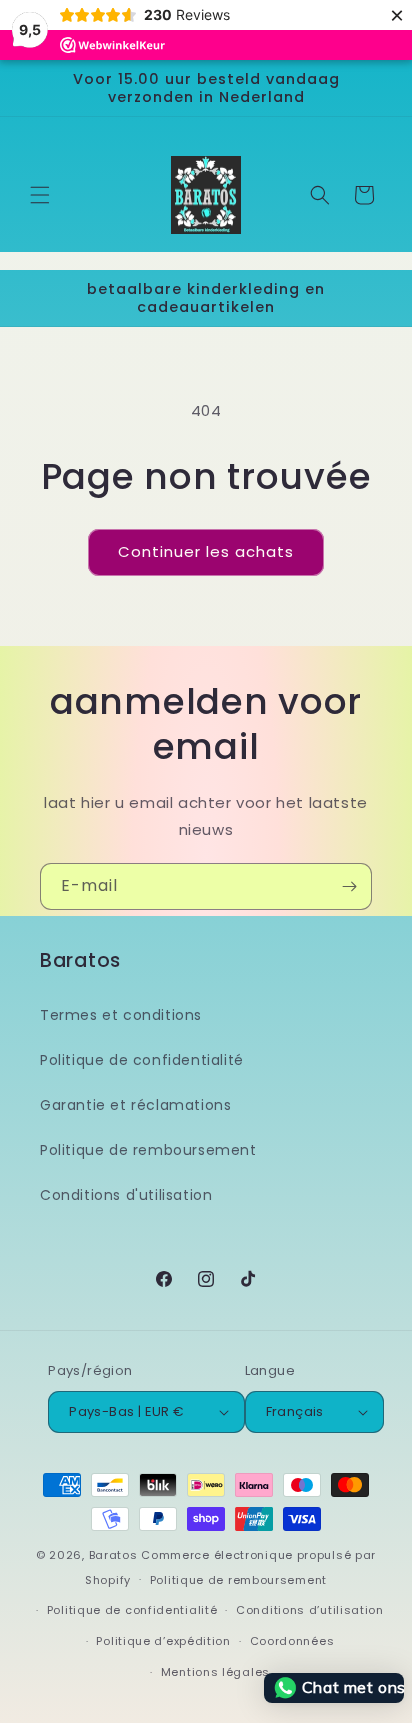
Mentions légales (215, 1672)
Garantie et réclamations (135, 1105)
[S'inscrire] (349, 886)
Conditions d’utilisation (310, 1610)
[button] (40, 195)
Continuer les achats (206, 551)
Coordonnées (292, 1641)
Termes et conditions (121, 1015)
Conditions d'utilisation (126, 1195)
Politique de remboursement (148, 1150)
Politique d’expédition (163, 1641)
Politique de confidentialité (142, 1060)
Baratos (113, 1555)
